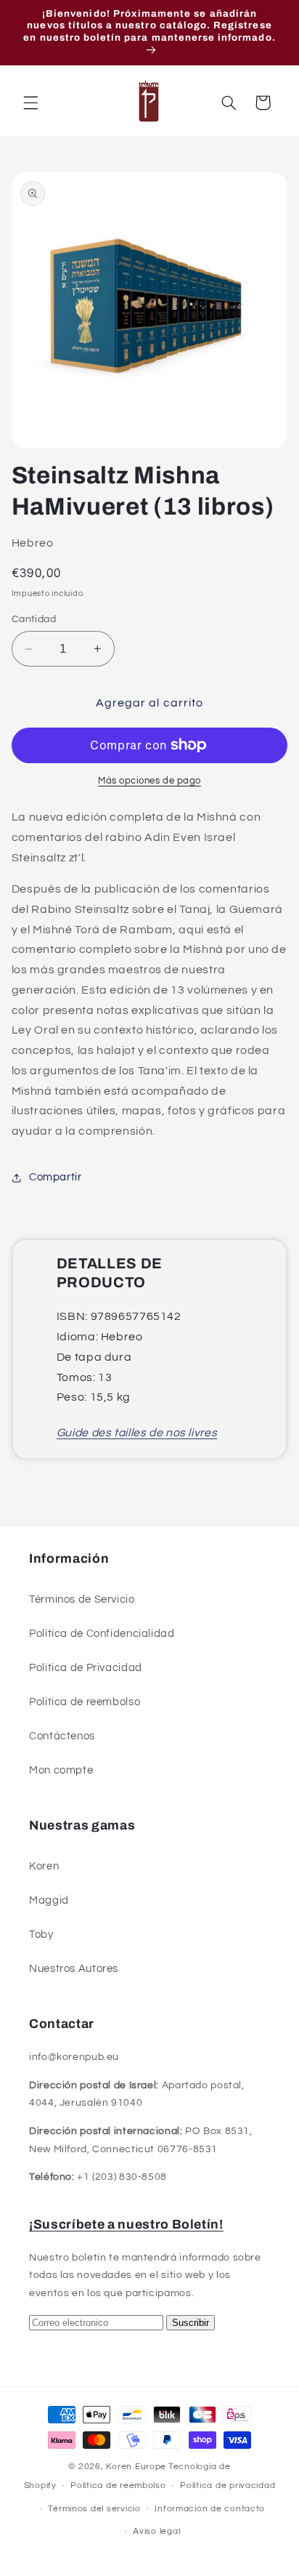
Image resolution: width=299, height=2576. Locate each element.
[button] (30, 102)
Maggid (49, 1900)
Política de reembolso (118, 2486)
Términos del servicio (94, 2509)
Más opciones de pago (149, 781)
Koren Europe (136, 2467)
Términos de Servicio (82, 1599)
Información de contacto (210, 2509)
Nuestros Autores (74, 1969)
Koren (44, 1866)
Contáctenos (62, 1736)
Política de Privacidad (86, 1668)
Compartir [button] (56, 1177)
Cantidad (34, 619)
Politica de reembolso (85, 1702)
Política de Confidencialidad (102, 1634)
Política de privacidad (228, 2486)
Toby (41, 1935)
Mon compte (61, 1770)
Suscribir (191, 2323)
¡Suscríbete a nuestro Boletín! (126, 2225)
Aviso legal (156, 2531)
